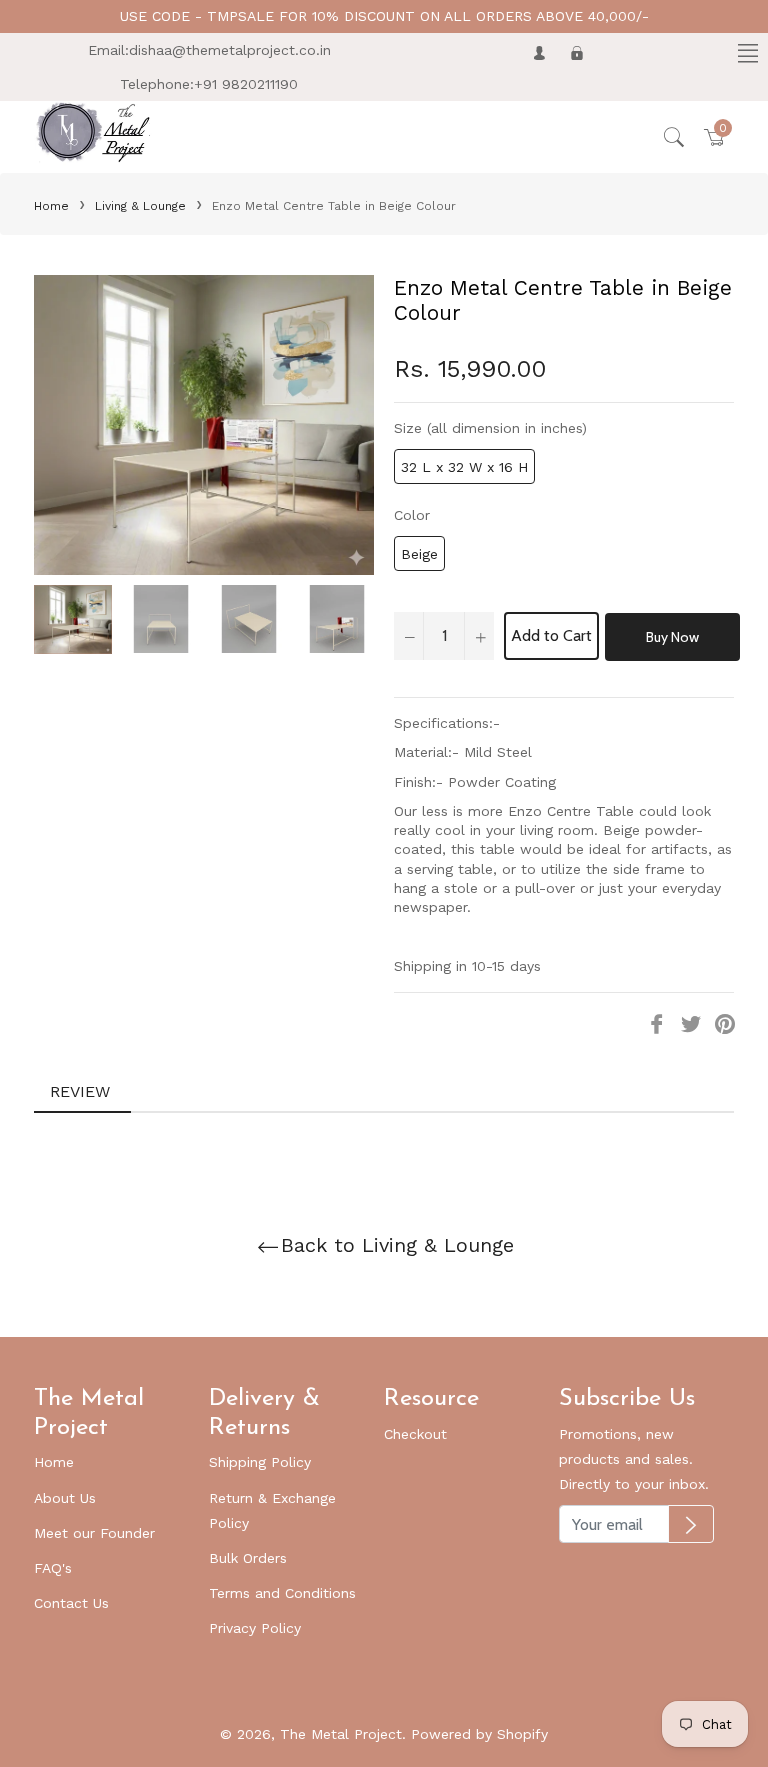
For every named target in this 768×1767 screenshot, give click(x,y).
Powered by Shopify (479, 1734)
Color (412, 515)
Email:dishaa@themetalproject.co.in (209, 50)
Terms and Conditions (282, 1593)
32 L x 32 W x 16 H (464, 467)
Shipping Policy (260, 1462)
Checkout (415, 1434)
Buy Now (672, 637)
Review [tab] (82, 1091)
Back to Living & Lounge (397, 1245)
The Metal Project (341, 1734)
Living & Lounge (140, 206)
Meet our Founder (94, 1533)
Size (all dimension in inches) (490, 428)
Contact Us (71, 1603)
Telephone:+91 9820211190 (209, 84)
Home (51, 206)
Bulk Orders (248, 1558)
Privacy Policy (255, 1628)
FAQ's (53, 1568)
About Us (65, 1498)
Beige (419, 554)
